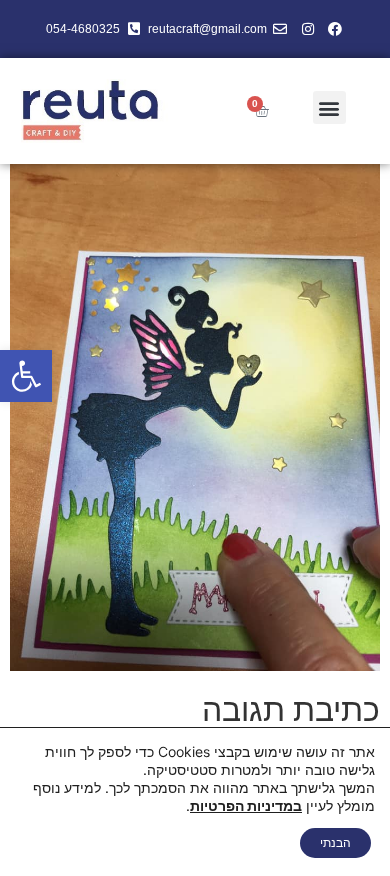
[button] (26, 376)
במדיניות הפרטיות (246, 805)
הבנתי (335, 842)
